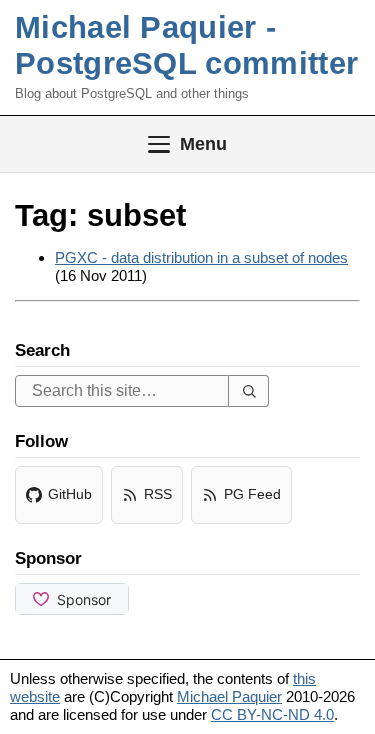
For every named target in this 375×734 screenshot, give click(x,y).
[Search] (249, 391)
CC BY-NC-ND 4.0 (272, 714)
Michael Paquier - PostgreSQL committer (186, 45)
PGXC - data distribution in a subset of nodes (201, 257)
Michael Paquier (229, 696)
